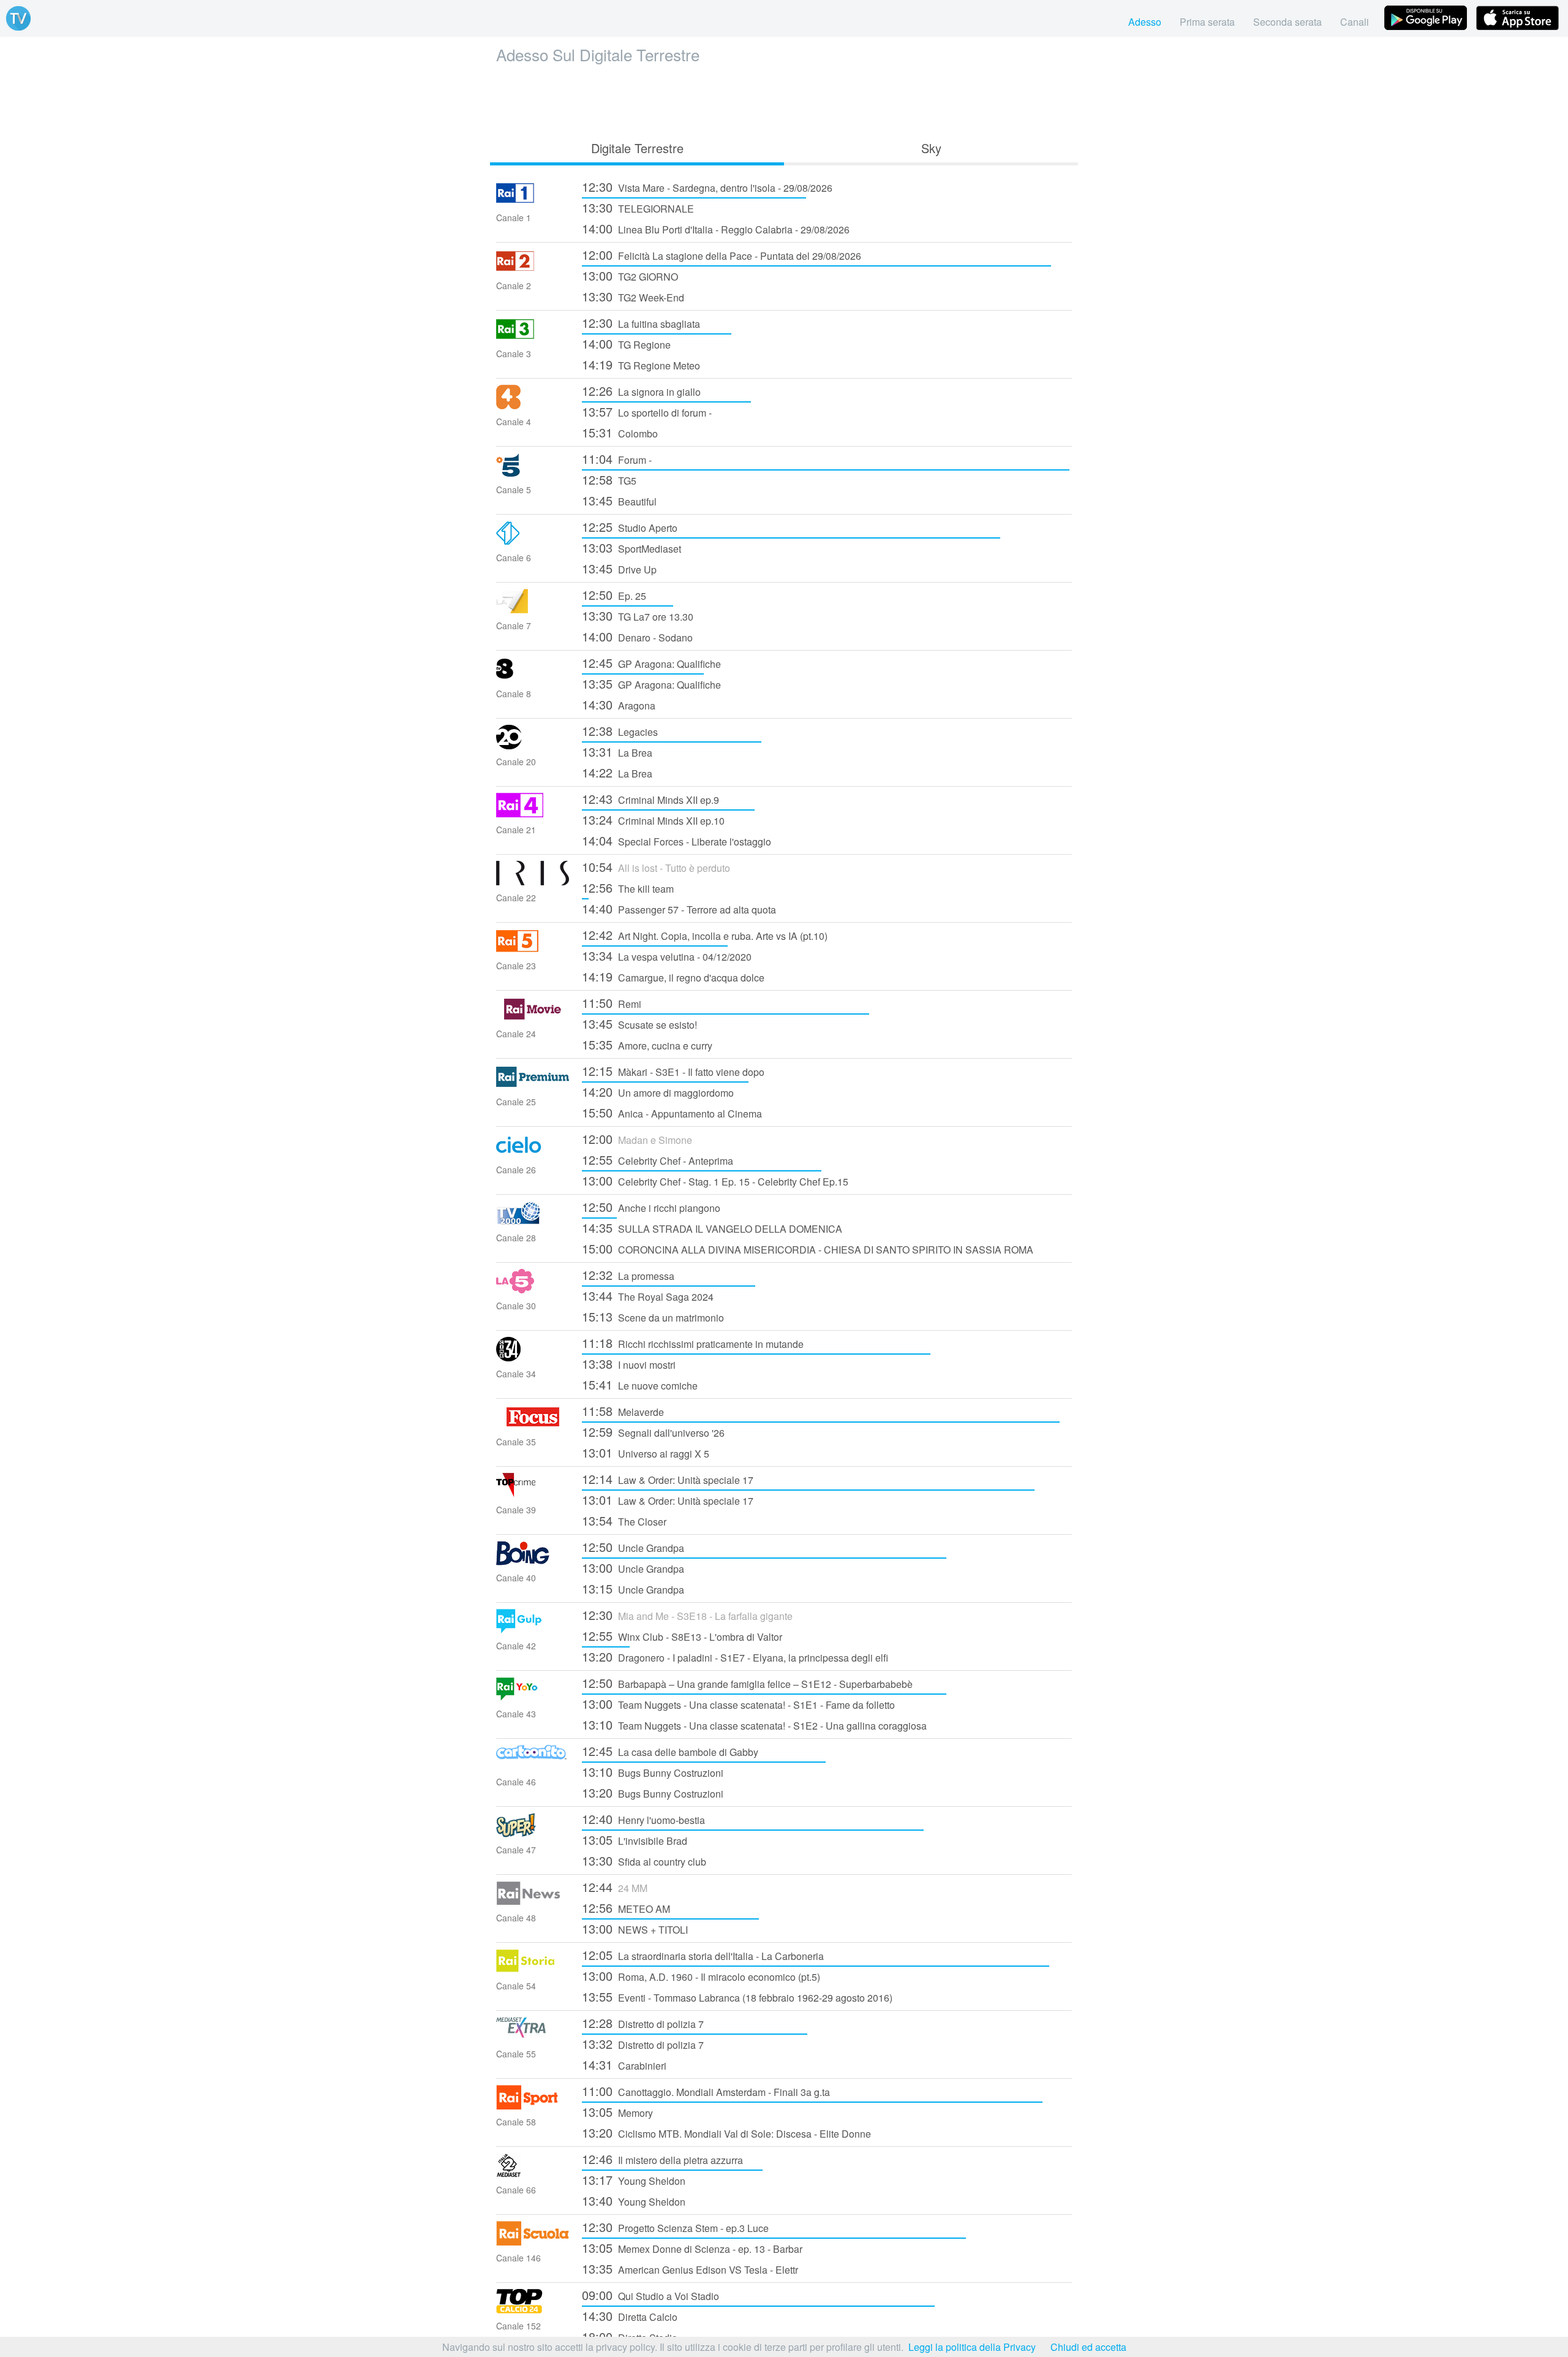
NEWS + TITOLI (635, 1928)
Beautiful (619, 500)
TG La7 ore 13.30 (638, 615)
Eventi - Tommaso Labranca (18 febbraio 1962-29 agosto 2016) (737, 1996)
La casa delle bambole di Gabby (670, 1751)
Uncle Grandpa (633, 1547)
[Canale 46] (533, 1765)
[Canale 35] (533, 1425)
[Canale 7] (533, 609)
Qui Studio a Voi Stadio (650, 2295)
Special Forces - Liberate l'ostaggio (677, 840)
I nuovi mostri (629, 1364)
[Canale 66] (533, 2174)
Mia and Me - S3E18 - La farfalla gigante (687, 1615)
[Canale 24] (533, 1017)
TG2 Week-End (633, 296)
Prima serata (1207, 22)
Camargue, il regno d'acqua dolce (673, 976)
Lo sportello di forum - (647, 411)
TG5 (609, 479)
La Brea (617, 751)
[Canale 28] (533, 1221)
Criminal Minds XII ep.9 (650, 799)
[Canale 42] (533, 1629)
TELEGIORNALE (638, 207)
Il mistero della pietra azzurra (662, 2159)
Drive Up (619, 568)
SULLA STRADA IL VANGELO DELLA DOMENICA (712, 1228)
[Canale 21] (533, 813)
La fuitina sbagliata (641, 323)
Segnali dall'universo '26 (653, 1432)
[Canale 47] (533, 1833)
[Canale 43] (533, 1697)
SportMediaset (631, 547)
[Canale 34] (533, 1357)
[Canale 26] (533, 1153)
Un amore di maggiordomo (658, 1091)
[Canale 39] (533, 1493)
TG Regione (626, 343)
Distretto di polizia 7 (643, 2023)
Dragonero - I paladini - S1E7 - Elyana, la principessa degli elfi (735, 1656)
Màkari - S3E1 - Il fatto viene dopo (673, 1071)
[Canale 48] (533, 1901)
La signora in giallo (641, 391)
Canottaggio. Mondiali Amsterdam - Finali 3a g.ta (706, 2091)
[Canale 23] (533, 949)
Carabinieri (624, 2064)
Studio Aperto (630, 527)
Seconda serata (1287, 22)
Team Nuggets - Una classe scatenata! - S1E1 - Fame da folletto (738, 1704)
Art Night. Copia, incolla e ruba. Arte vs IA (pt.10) (705, 935)
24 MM (615, 1887)
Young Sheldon (634, 2180)
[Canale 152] (533, 2310)
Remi (612, 1003)
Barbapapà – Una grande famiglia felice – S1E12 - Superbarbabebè (747, 1683)
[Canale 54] (533, 1969)
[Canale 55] (533, 2037)
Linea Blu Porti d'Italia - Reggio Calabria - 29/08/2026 (716, 228)
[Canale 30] (533, 1289)
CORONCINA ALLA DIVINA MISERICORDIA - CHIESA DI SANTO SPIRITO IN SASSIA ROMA (808, 1248)
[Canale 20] (533, 745)
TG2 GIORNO (630, 275)
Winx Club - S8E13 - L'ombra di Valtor (682, 1636)
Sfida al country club (644, 1860)
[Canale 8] (533, 677)
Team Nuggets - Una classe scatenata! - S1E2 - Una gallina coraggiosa (754, 1724)
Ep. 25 (614, 595)
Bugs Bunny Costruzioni (653, 1772)
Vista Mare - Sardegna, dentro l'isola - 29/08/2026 (707, 187)
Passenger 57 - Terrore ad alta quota (679, 908)
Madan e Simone (637, 1139)
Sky (931, 148)
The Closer (624, 1520)
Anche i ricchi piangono (651, 1207)
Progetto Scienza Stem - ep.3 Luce (675, 2227)
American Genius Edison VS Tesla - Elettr (690, 2268)
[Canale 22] (533, 881)
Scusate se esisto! (639, 1023)
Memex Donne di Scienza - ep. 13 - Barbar (692, 2248)
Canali (1355, 22)
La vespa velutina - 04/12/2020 (667, 955)
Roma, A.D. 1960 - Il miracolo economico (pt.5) (701, 1976)
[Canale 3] (533, 337)
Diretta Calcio (630, 2316)
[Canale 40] (533, 1561)
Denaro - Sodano (637, 636)
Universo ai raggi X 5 (646, 1452)
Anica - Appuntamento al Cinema (672, 1112)
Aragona (619, 704)
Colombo (620, 432)
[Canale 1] (533, 201)
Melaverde (623, 1411)
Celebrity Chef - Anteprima (658, 1160)
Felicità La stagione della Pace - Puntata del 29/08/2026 (722, 255)
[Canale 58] (533, 2105)
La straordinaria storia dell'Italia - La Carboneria (703, 1955)
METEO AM (626, 1908)
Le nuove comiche (640, 1384)
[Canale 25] (533, 1085)
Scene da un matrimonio (653, 1316)
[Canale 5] (533, 473)
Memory (617, 2112)
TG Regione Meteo (641, 364)
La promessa (628, 1275)
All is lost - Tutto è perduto (656, 867)
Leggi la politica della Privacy (972, 2347)
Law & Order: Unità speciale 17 (668, 1479)
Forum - (617, 459)
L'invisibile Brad (635, 1840)
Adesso (1145, 22)
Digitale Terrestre (637, 148)
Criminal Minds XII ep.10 (653, 819)
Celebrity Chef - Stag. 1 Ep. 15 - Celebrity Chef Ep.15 (715, 1180)
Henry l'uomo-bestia (643, 1819)
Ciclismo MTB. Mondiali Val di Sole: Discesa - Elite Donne (726, 2132)
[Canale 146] (533, 2242)
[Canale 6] (533, 541)
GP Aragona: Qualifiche (651, 663)
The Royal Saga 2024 (648, 1296)
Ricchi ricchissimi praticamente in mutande (693, 1343)
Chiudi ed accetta (1088, 2347)
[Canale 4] (533, 405)
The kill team (628, 887)
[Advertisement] (784, 99)
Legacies (620, 731)
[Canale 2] (533, 269)
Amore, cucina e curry (647, 1044)
